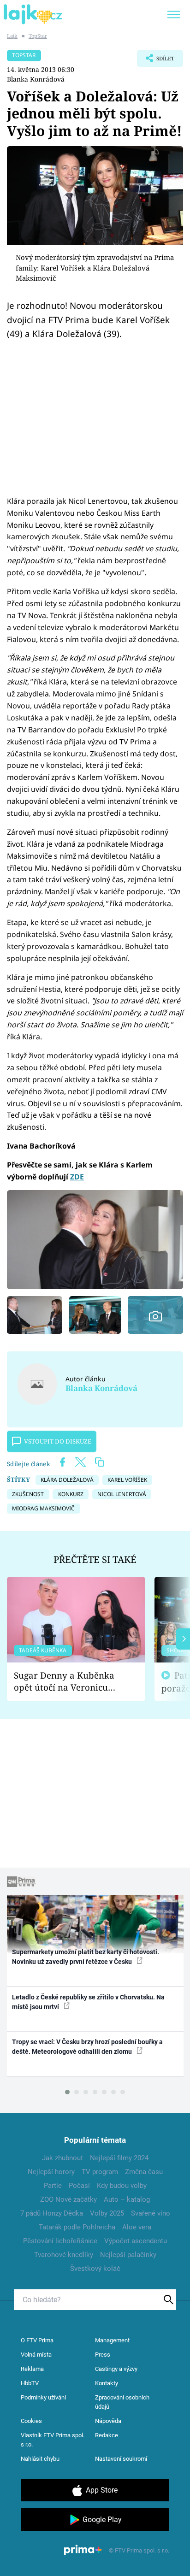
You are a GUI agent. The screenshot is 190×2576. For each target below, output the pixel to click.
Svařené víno (151, 2213)
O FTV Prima (37, 2340)
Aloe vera (137, 2227)
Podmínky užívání (43, 2397)
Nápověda (108, 2421)
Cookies (31, 2421)
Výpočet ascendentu (136, 2241)
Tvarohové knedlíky (64, 2255)
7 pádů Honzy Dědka (52, 2213)
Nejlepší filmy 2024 (119, 2158)
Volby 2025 (107, 2213)
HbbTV (30, 2383)
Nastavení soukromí (121, 2459)
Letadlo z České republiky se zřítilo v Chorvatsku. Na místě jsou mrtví (88, 2002)
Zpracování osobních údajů (122, 2402)
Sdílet (156, 61)
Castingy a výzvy (116, 2369)
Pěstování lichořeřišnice (60, 2241)
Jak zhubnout (62, 2158)
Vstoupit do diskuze (58, 1441)
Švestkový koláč (95, 2269)
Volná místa (36, 2355)
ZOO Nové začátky (68, 2199)
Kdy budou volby (122, 2186)
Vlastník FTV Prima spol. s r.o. (53, 2440)
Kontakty (107, 2383)
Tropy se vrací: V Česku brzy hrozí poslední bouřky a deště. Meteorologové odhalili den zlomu (87, 2047)
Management (112, 2340)
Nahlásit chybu (40, 2459)
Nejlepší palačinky (128, 2255)
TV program (100, 2172)
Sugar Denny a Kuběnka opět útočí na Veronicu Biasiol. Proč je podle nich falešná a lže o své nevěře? (69, 1682)
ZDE (77, 1177)
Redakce (107, 2435)
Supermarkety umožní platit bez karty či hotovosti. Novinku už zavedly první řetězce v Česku (86, 1957)
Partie (53, 2186)
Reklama (32, 2369)
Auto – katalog (127, 2199)
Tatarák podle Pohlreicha (77, 2227)
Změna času (144, 2172)
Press (103, 2355)
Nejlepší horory (51, 2172)
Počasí (79, 2186)
